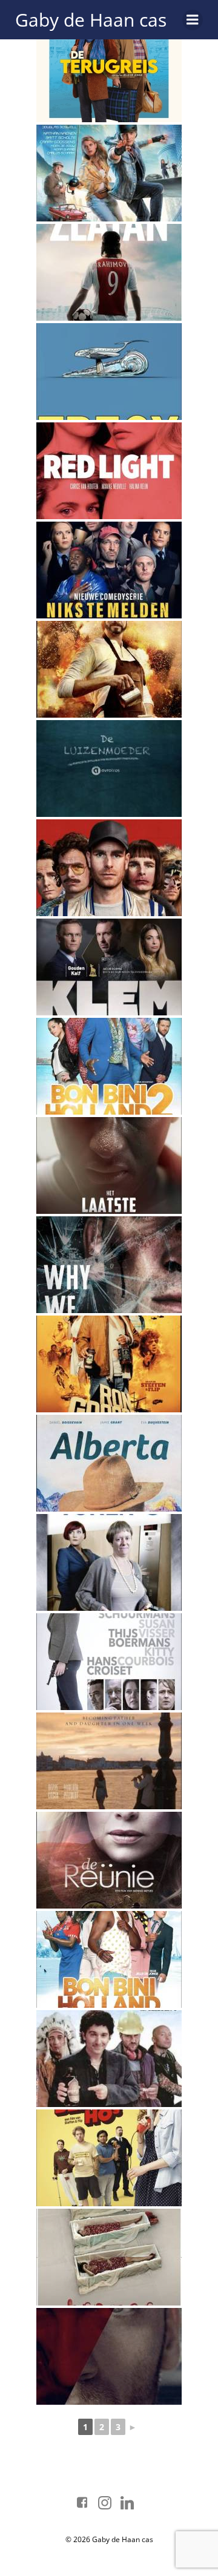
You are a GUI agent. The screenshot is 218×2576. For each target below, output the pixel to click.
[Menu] (193, 20)
